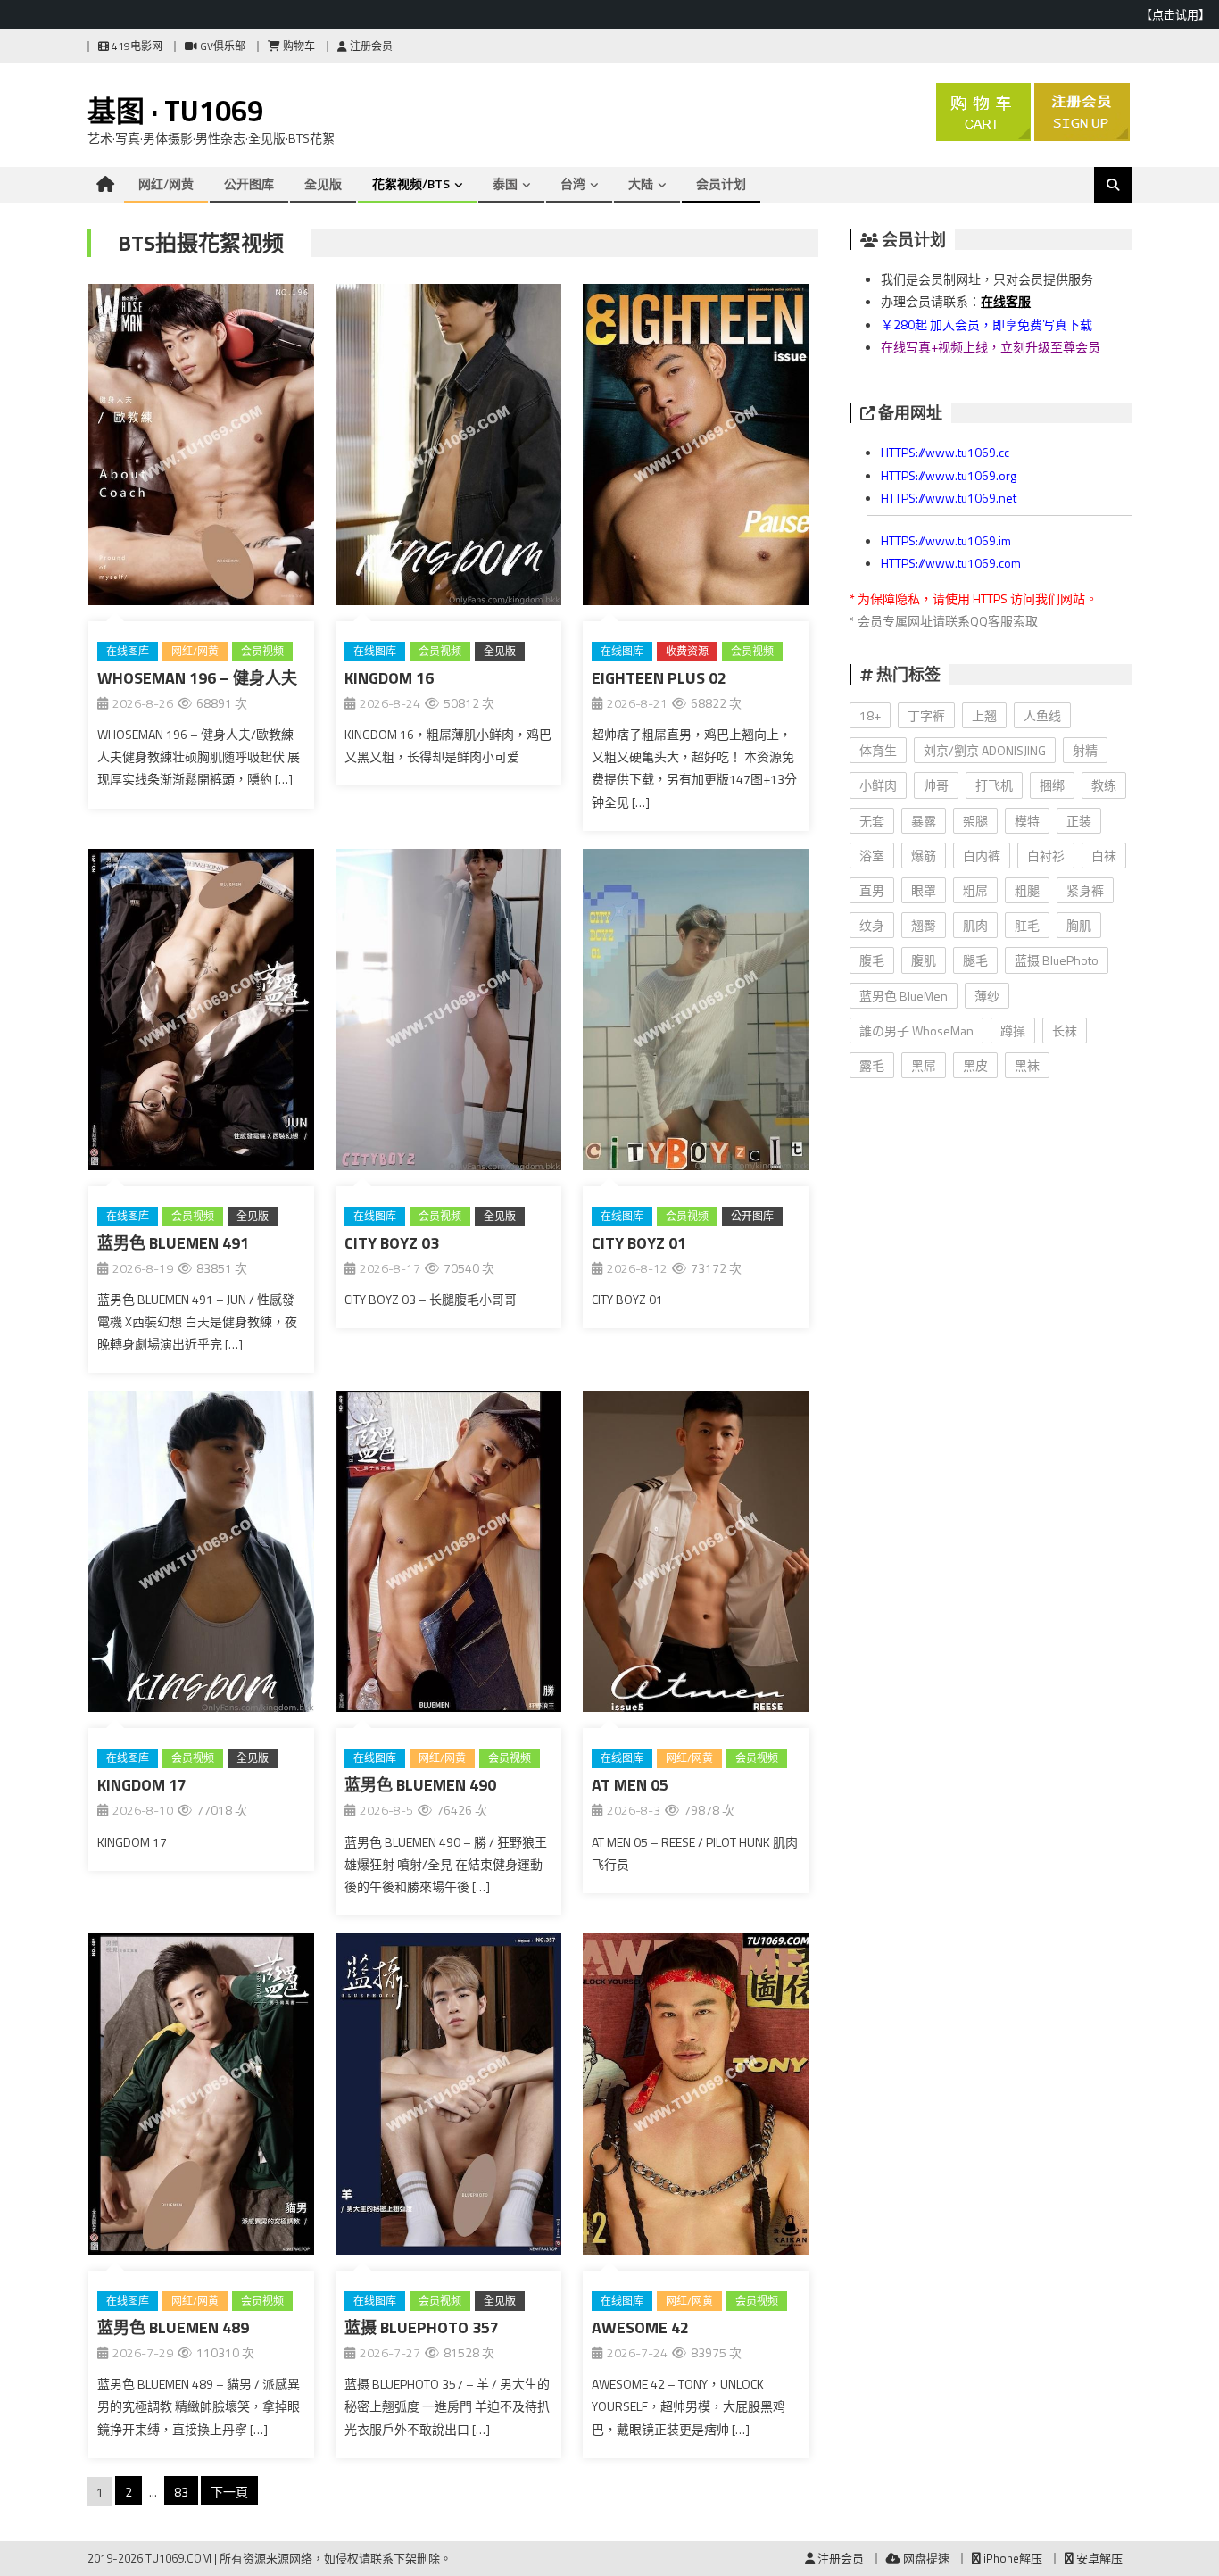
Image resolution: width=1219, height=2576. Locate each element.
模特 (1027, 821)
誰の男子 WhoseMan (916, 1030)
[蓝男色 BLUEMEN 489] (201, 2098)
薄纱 (987, 996)
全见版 (323, 183)
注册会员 (370, 46)
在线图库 (128, 651)
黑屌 (924, 1065)
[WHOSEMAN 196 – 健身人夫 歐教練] (201, 448)
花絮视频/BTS (411, 183)
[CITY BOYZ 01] (696, 1013)
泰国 (505, 183)
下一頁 (229, 2492)
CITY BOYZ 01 (639, 1243)
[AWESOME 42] (696, 2098)
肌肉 (975, 925)
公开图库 (249, 183)
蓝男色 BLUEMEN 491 (173, 1243)
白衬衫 (1046, 856)
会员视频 (262, 651)
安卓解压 (1098, 2558)
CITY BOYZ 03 (392, 1243)
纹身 (872, 925)
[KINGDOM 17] (201, 1555)
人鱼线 (1042, 715)
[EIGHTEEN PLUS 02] (696, 448)
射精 (1085, 750)
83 (181, 2492)
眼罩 (924, 890)
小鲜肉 (878, 785)
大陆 (641, 183)
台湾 (573, 183)
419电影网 (136, 46)
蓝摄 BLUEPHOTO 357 (422, 2327)
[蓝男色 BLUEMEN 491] (201, 1013)
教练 (1104, 785)
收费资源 (687, 651)
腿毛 (975, 960)
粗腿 (1027, 890)
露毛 (872, 1065)
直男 (872, 890)
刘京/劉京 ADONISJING (985, 750)
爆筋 (924, 856)
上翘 (984, 715)
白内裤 (982, 856)
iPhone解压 (1012, 2558)
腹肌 (924, 960)
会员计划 (721, 183)
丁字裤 (926, 715)
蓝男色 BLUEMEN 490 (420, 1785)
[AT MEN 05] (696, 1555)
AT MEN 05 (630, 1785)
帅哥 (936, 785)
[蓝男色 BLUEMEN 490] (448, 1555)
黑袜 (1027, 1065)
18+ (870, 715)
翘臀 (924, 925)
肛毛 (1027, 925)
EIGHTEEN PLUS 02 (659, 678)
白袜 (1104, 856)
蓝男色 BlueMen (904, 996)
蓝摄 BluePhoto (1057, 960)
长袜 (1065, 1030)
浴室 (872, 856)
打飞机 (994, 785)
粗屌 (975, 890)
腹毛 (872, 960)
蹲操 (1013, 1030)
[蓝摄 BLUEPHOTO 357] (448, 2098)
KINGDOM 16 (389, 678)
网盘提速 (925, 2558)
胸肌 (1079, 925)
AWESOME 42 (640, 2327)
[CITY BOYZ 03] (448, 1013)
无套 (872, 821)
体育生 (878, 750)
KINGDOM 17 (142, 1785)
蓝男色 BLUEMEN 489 (173, 2327)
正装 (1079, 821)
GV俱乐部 (221, 46)
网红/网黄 (166, 183)
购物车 (298, 46)
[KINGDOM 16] (448, 448)
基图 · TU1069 (175, 111)
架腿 (975, 821)
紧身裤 (1085, 890)
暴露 (924, 821)
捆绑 (1052, 785)
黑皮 (975, 1065)
